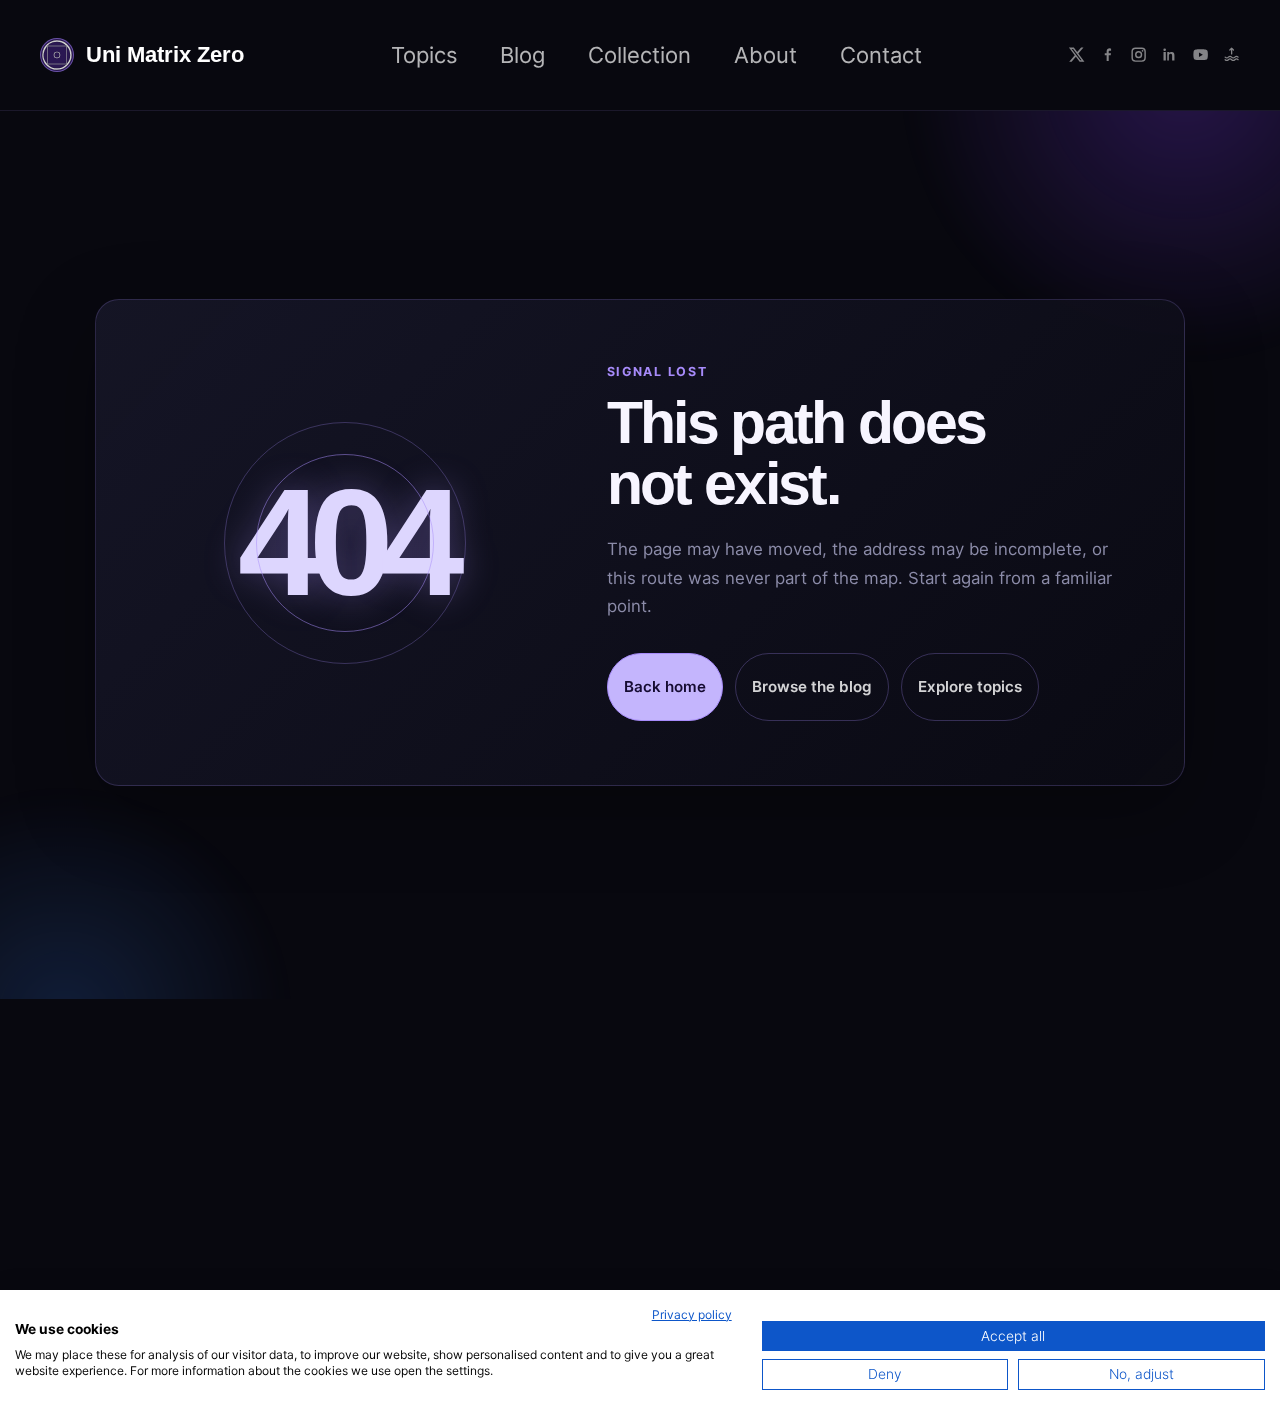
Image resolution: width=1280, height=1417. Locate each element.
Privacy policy (692, 1314)
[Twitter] (1076, 54)
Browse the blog (812, 686)
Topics (424, 55)
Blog (522, 55)
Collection (639, 55)
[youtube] (1200, 54)
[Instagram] (1138, 54)
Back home (665, 686)
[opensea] (1231, 54)
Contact (881, 55)
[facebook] (1107, 54)
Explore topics (970, 686)
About (765, 55)
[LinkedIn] (1169, 54)
